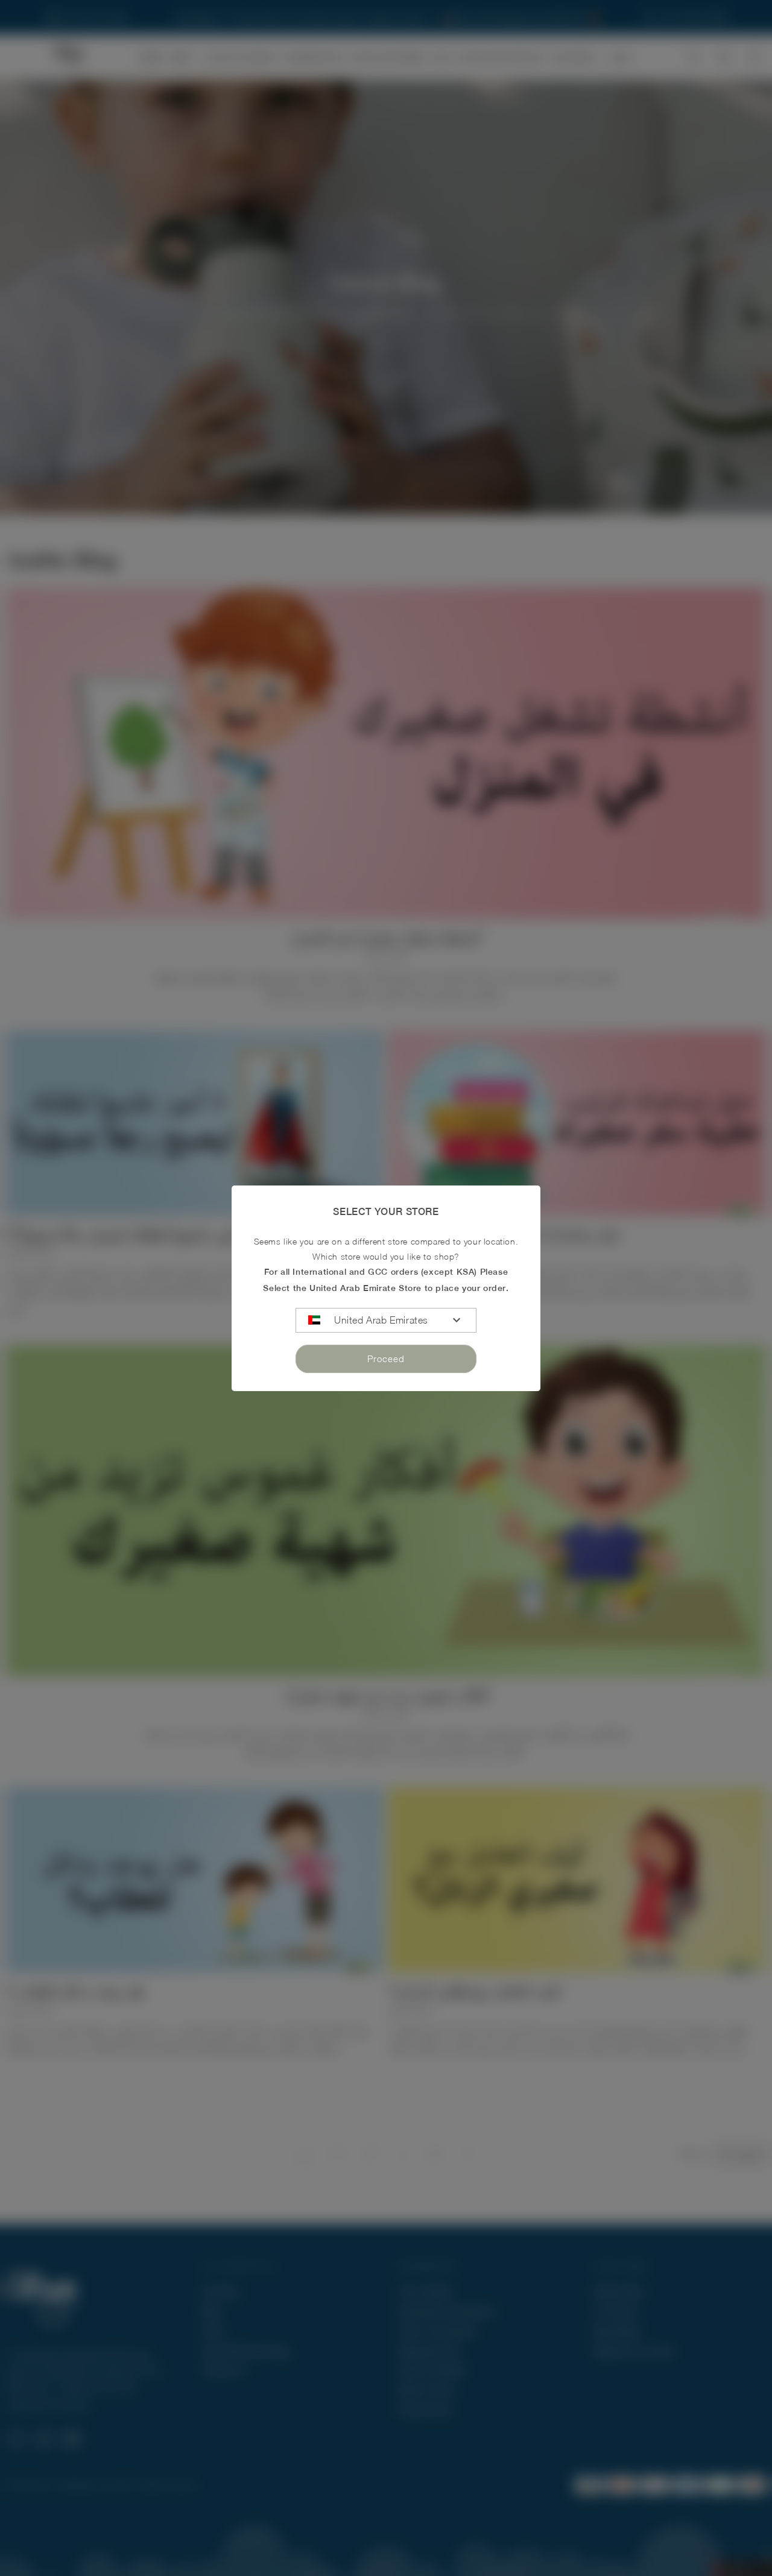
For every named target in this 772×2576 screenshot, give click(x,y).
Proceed (386, 1359)
